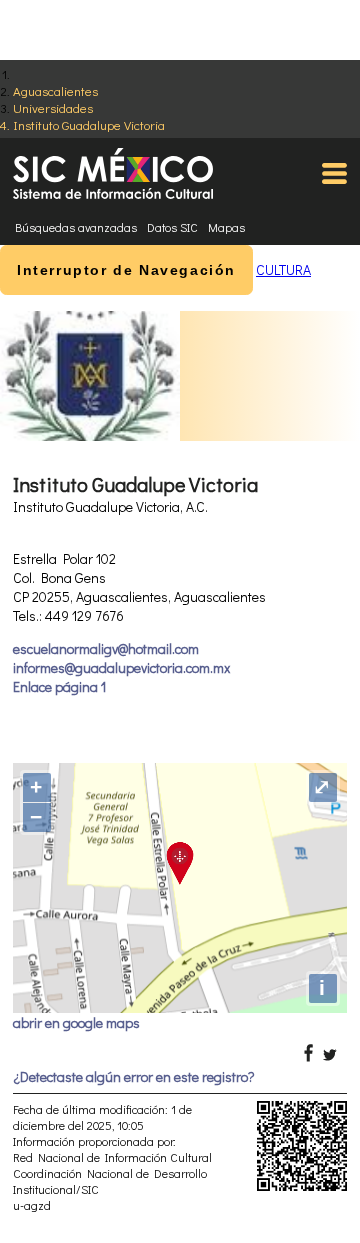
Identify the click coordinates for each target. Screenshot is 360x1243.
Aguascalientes (55, 90)
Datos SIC (172, 227)
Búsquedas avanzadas (76, 227)
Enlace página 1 (59, 686)
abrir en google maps (76, 1022)
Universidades (53, 107)
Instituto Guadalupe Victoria (89, 124)
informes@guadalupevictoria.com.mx (121, 667)
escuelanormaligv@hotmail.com (106, 648)
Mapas (226, 227)
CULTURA (283, 269)
